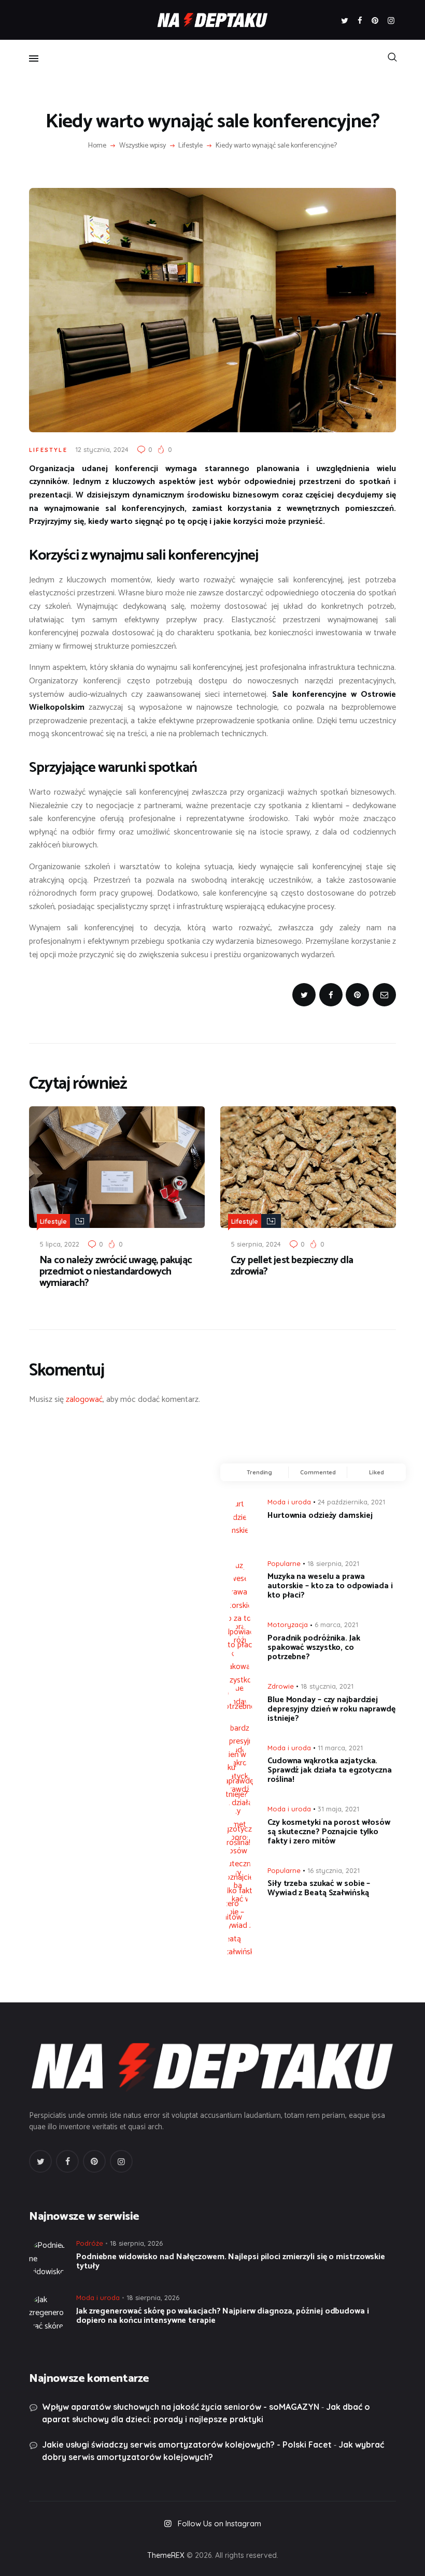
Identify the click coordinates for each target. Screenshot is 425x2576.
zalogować (84, 1400)
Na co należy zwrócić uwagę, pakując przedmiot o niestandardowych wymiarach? (116, 1272)
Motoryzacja (288, 1624)
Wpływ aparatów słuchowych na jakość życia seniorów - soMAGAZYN (181, 2407)
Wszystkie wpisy (143, 146)
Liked (377, 1472)
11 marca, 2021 (340, 1748)
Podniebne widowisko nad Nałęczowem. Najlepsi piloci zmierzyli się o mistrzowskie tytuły (231, 2262)
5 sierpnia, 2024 (256, 1244)
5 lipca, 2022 (59, 1244)
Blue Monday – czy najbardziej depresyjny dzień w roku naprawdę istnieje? (331, 1709)
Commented (318, 1472)
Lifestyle (190, 146)
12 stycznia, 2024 (102, 449)
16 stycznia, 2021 (334, 1870)
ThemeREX (166, 2555)
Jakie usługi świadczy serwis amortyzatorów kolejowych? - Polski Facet (187, 2445)
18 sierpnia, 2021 (333, 1563)
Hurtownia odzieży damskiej (320, 1516)
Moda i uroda (289, 1502)
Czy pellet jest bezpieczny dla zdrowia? (292, 1266)
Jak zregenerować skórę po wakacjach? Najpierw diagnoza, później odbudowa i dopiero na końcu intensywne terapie (223, 2316)
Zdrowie (281, 1686)
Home (97, 146)
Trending (259, 1472)
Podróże (90, 2243)
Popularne (284, 1563)
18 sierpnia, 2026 (136, 2243)
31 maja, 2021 (338, 1809)
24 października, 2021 (351, 1502)
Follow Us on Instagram (219, 2523)
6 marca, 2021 (336, 1624)
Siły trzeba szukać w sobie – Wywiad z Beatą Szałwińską (319, 1889)
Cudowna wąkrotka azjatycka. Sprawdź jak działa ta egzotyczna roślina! (330, 1770)
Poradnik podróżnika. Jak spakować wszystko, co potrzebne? (314, 1648)
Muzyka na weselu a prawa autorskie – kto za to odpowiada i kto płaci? (330, 1586)
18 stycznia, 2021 (327, 1686)
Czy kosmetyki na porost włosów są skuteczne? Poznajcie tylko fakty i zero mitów (329, 1832)
